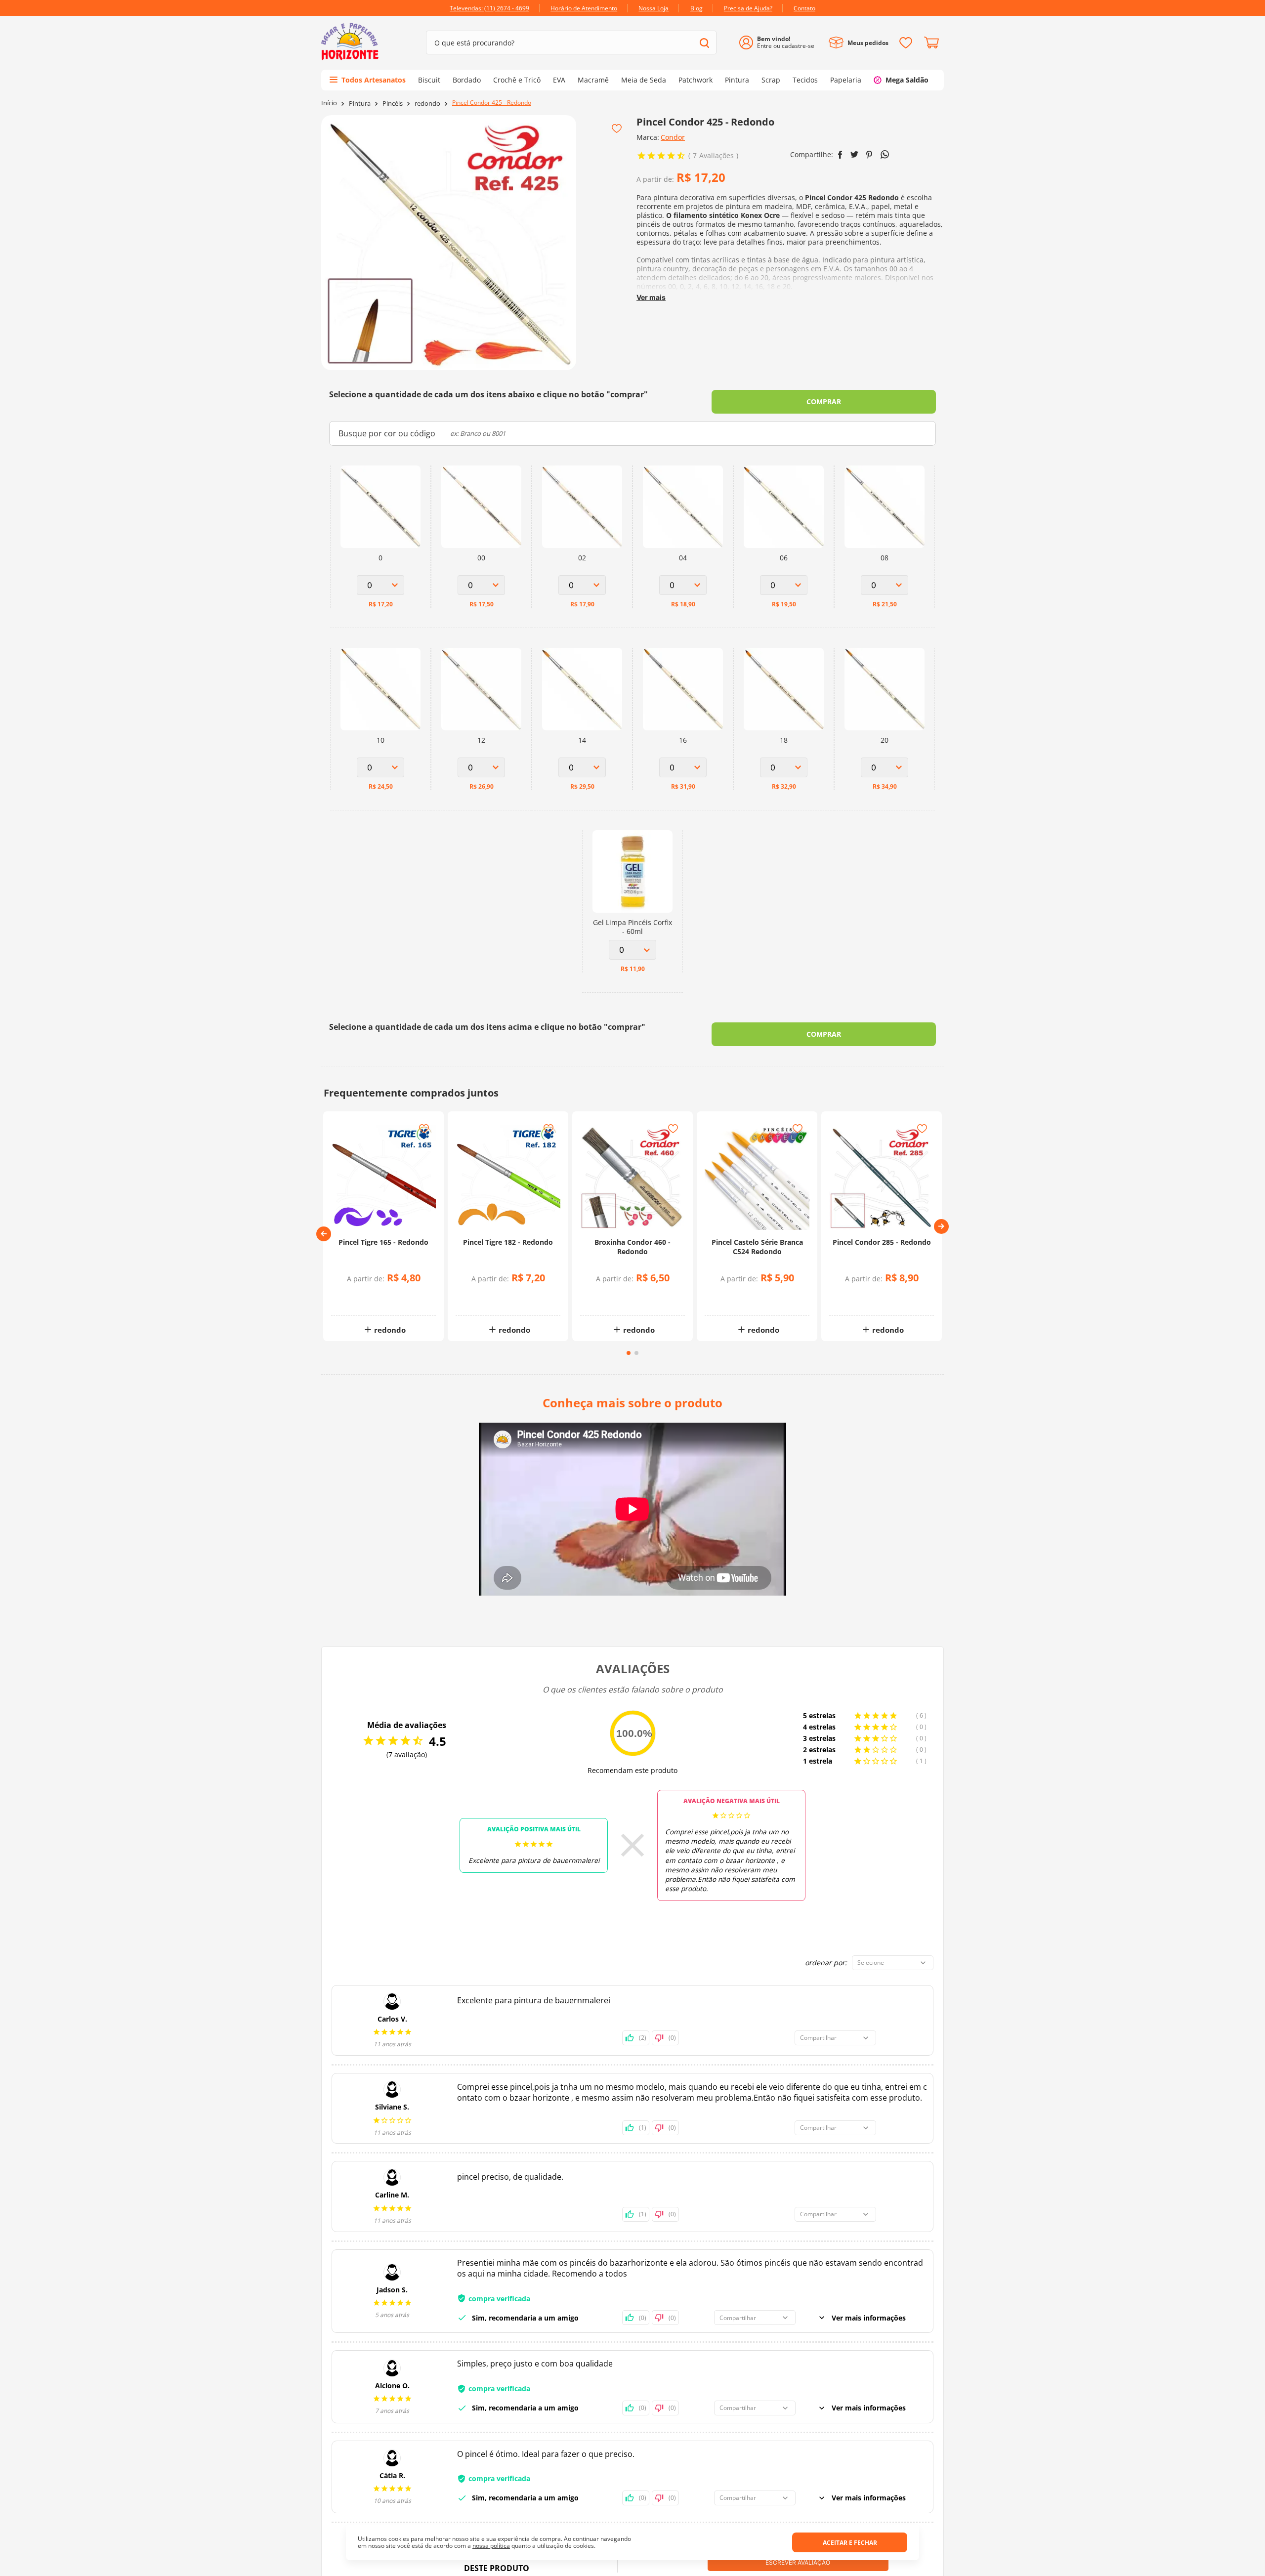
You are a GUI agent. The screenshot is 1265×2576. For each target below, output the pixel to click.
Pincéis (393, 104)
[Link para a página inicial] (329, 103)
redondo (427, 104)
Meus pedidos (868, 43)
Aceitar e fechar (850, 2543)
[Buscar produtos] (704, 43)
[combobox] (571, 42)
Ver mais (651, 297)
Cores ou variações (389, 1298)
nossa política (491, 2546)
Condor (673, 137)
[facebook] (840, 155)
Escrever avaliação (798, 2562)
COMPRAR (824, 401)
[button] (324, 1234)
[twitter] (854, 154)
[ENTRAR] (780, 43)
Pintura (360, 104)
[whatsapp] (885, 154)
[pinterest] (869, 155)
